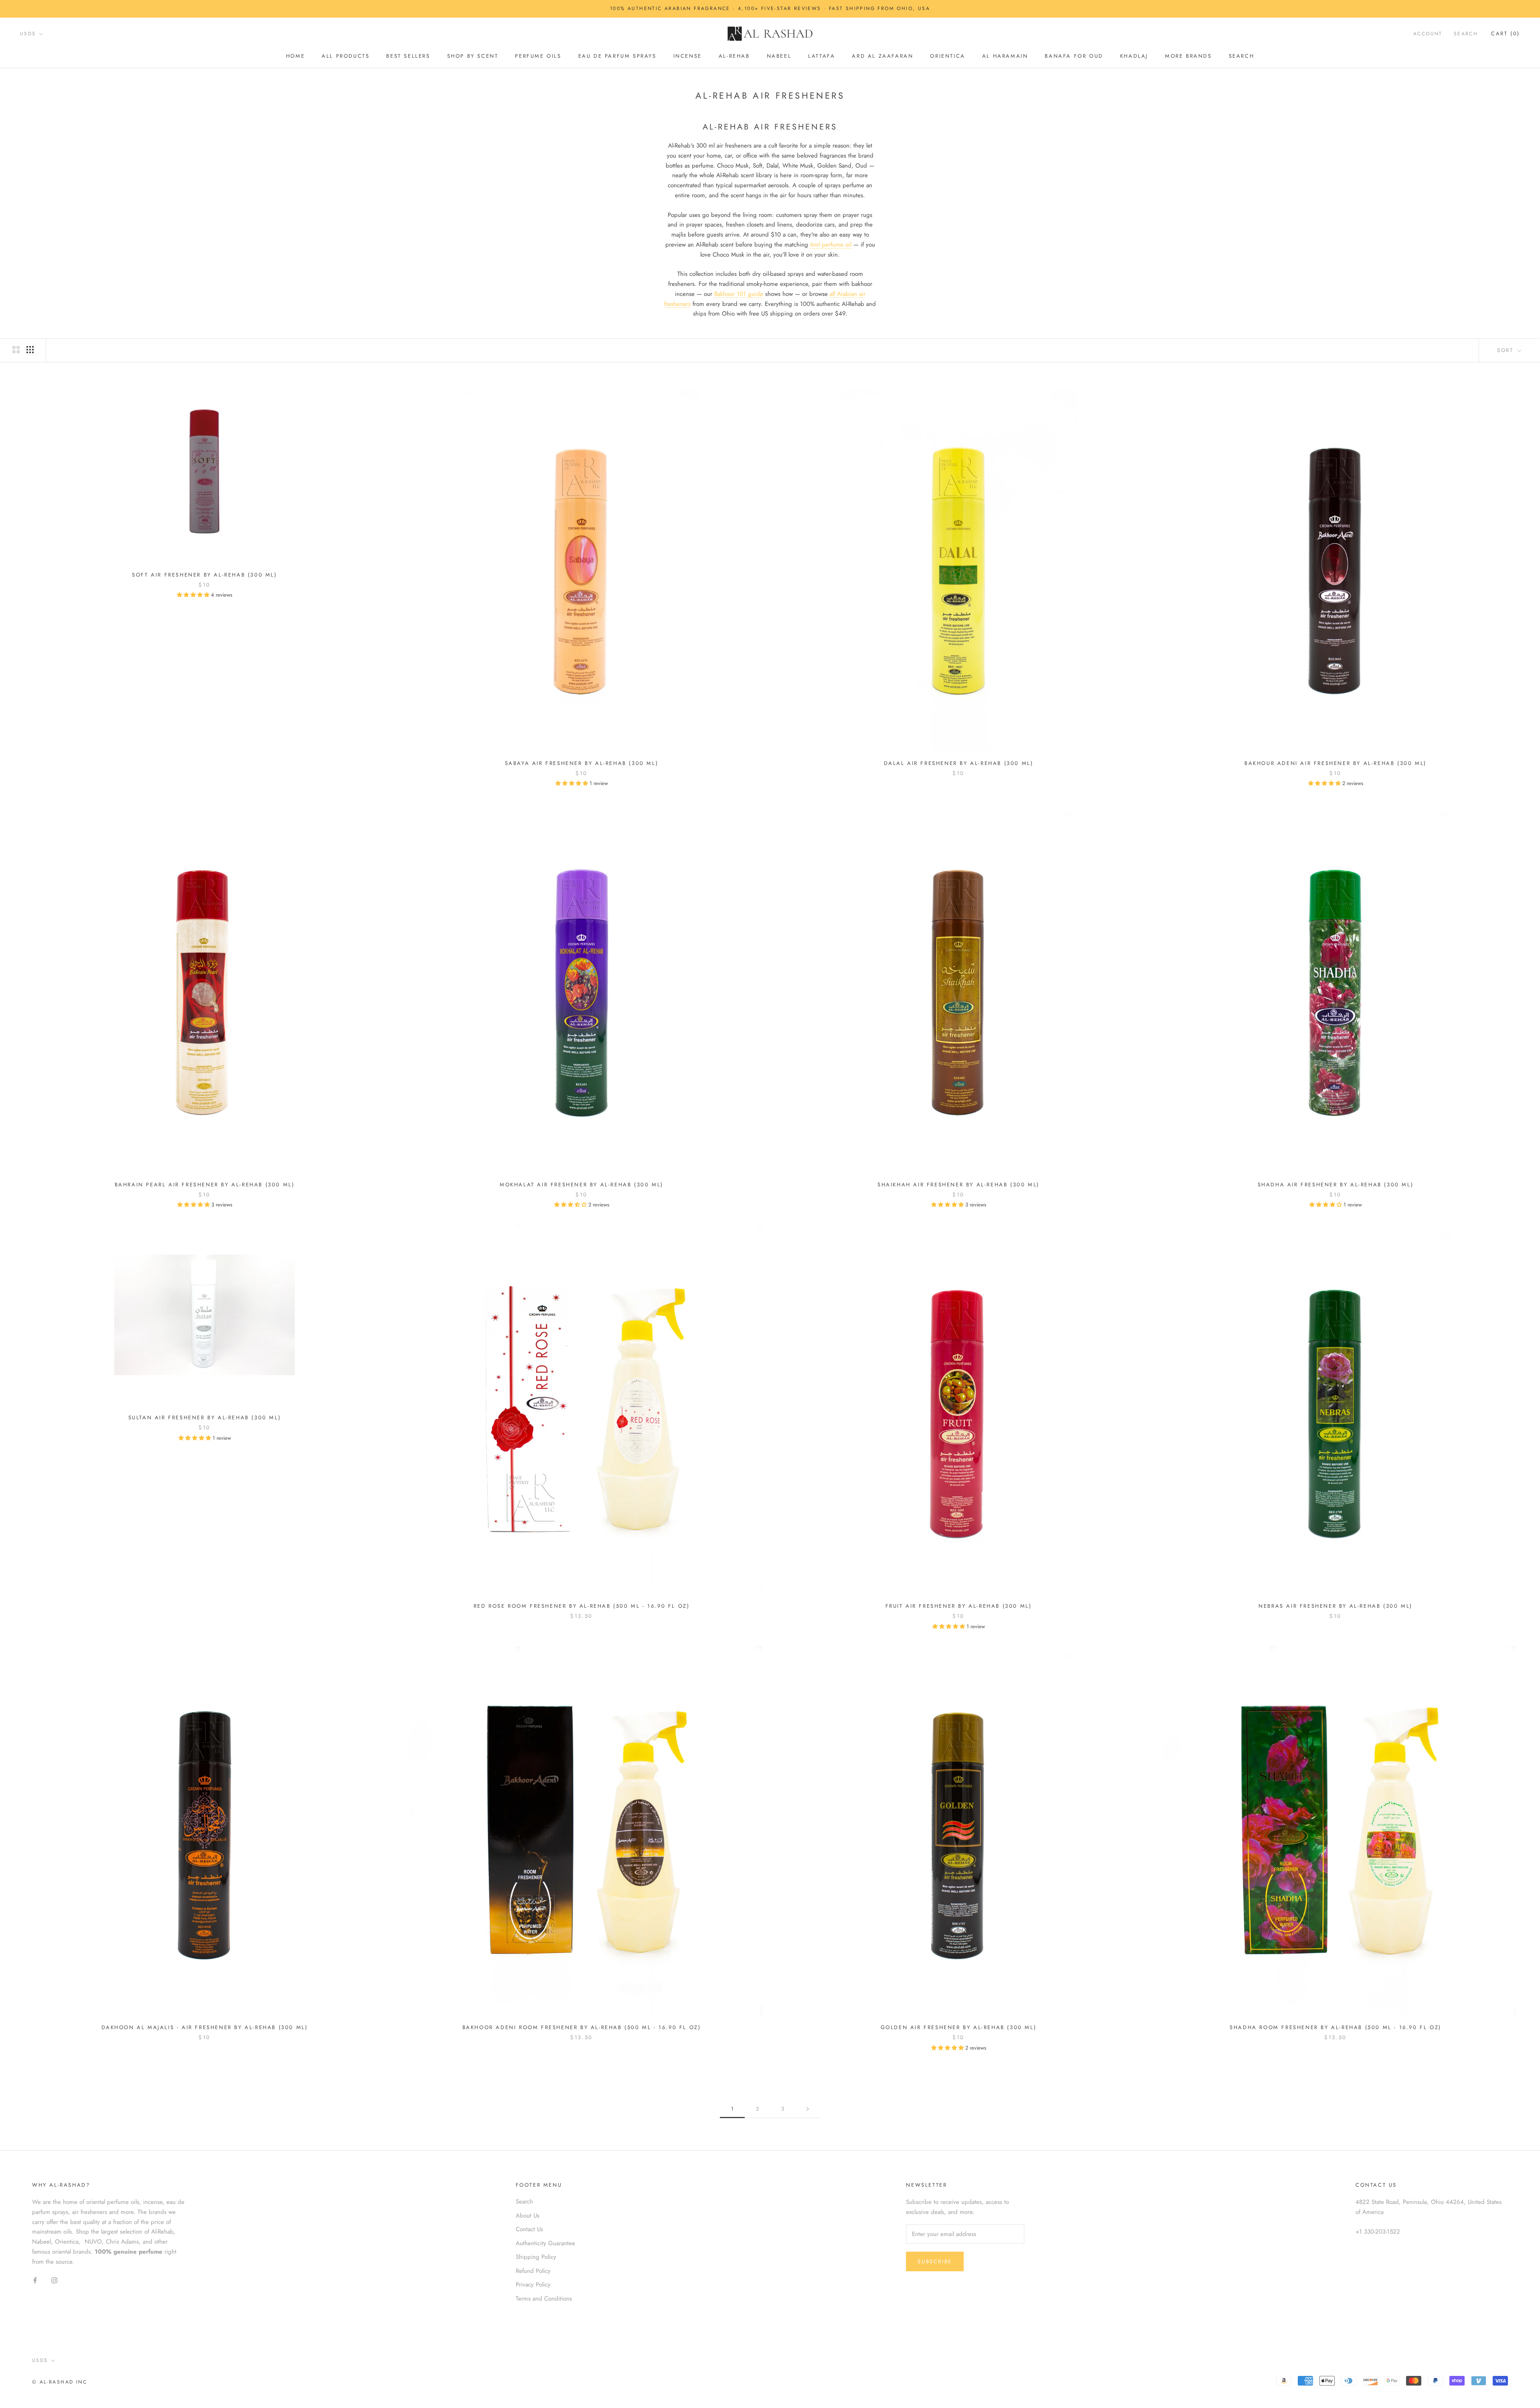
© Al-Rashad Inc (60, 2382)
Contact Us (529, 2229)
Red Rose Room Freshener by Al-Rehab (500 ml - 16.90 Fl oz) (582, 1606)
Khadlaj (1134, 56)
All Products (345, 56)
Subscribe (935, 2261)
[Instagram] (54, 2280)
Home (295, 56)
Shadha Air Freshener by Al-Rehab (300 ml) (1336, 1185)
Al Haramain (1005, 56)
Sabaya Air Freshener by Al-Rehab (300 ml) (582, 763)
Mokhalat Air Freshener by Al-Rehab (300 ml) (582, 1185)
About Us (528, 2216)
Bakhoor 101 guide (739, 294)
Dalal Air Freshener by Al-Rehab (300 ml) (959, 763)
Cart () (1506, 33)
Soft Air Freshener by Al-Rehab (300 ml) (204, 575)
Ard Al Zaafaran (882, 56)
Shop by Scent (473, 56)
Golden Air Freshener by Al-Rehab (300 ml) (959, 2027)
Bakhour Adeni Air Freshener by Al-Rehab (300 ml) (1335, 763)
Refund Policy (533, 2271)
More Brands (1188, 56)
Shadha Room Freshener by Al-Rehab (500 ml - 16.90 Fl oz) (1335, 2027)
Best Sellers (408, 56)
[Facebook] (35, 2280)
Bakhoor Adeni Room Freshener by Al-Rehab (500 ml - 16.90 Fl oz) (582, 2027)
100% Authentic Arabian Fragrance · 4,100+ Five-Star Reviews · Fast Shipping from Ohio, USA (770, 8)
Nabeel (779, 56)
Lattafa (822, 56)
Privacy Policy (533, 2285)
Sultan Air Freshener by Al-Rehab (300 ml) (205, 1417)
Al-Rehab (734, 56)
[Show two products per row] (16, 350)
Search (1242, 56)
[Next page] (808, 2109)
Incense (688, 56)
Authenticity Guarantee (545, 2243)
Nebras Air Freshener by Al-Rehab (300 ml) (1335, 1606)
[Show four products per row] (30, 350)
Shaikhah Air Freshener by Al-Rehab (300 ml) (958, 1185)
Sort (1507, 350)
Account (1428, 34)
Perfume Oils (538, 56)
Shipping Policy (536, 2257)
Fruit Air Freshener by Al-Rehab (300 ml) (959, 1606)
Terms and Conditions (544, 2299)
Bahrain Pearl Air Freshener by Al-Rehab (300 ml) (205, 1185)
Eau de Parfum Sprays (617, 56)
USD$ (28, 34)
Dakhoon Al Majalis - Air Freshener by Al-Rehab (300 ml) (205, 2027)
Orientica (947, 56)
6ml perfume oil (831, 245)
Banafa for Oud (1074, 56)
